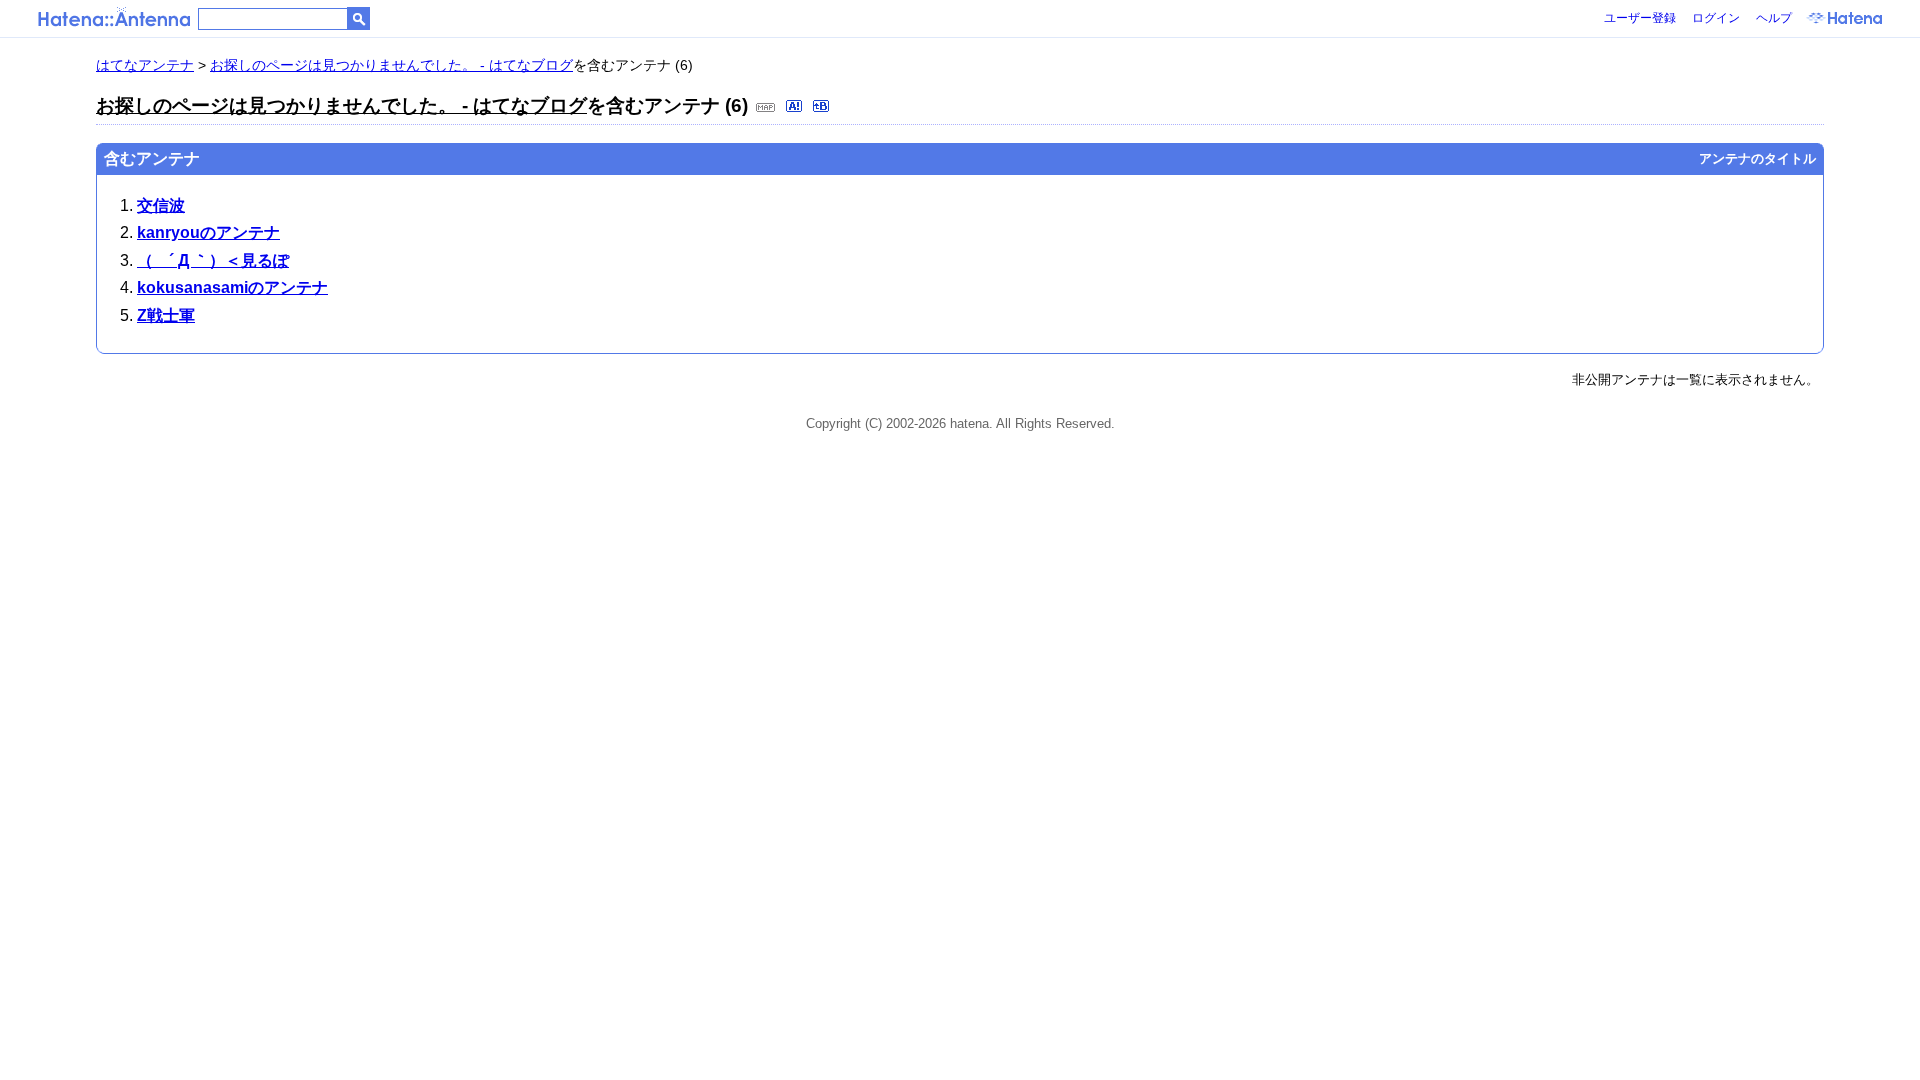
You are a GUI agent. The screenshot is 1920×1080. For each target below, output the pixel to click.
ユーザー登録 (1640, 18)
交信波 (161, 205)
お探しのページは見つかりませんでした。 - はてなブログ (391, 65)
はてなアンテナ (145, 65)
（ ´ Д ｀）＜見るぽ (213, 260)
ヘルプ (1774, 18)
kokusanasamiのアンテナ (232, 287)
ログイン (1716, 18)
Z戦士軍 (166, 315)
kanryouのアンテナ (208, 232)
